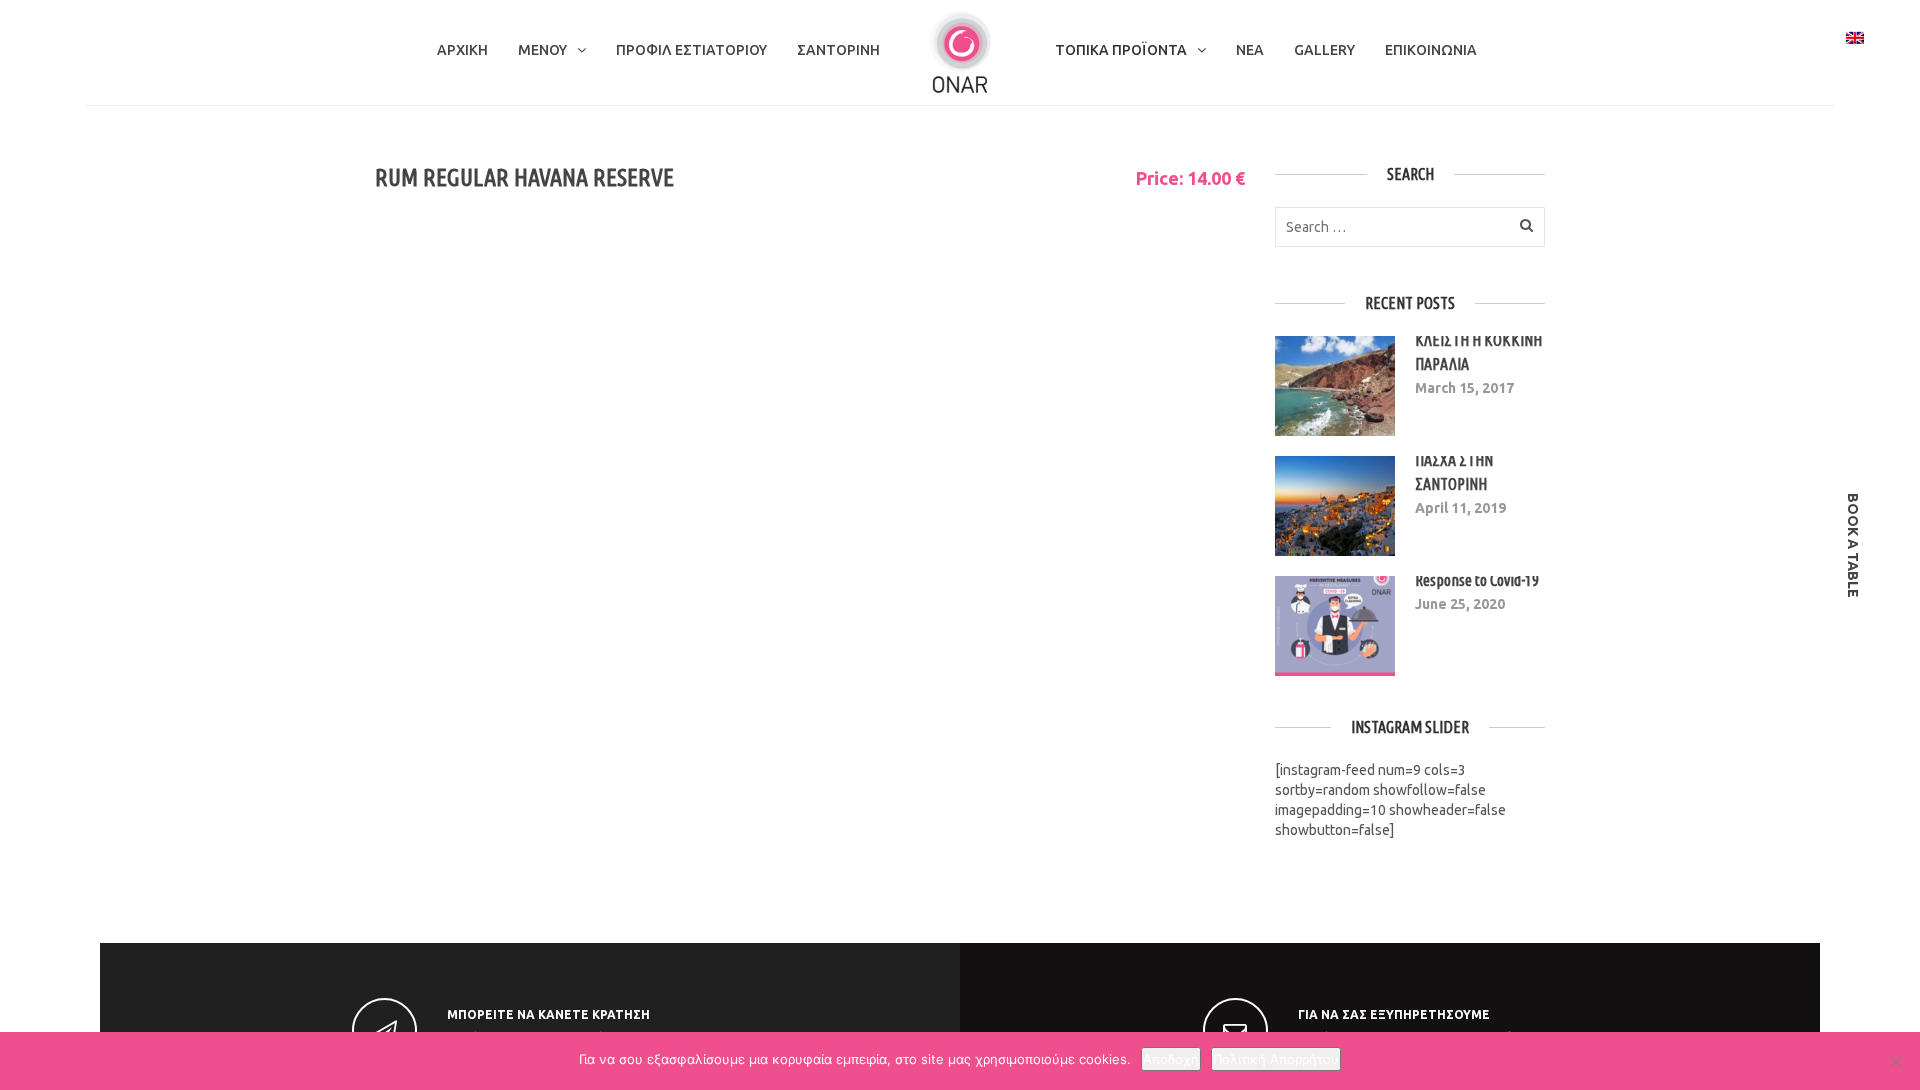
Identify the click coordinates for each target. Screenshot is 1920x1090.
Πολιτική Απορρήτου (1276, 1059)
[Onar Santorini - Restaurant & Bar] (960, 51)
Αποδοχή (1171, 1059)
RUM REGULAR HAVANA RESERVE (524, 177)
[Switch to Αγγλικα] (1855, 37)
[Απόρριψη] (1895, 1061)
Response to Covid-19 (1477, 580)
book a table (1853, 545)
